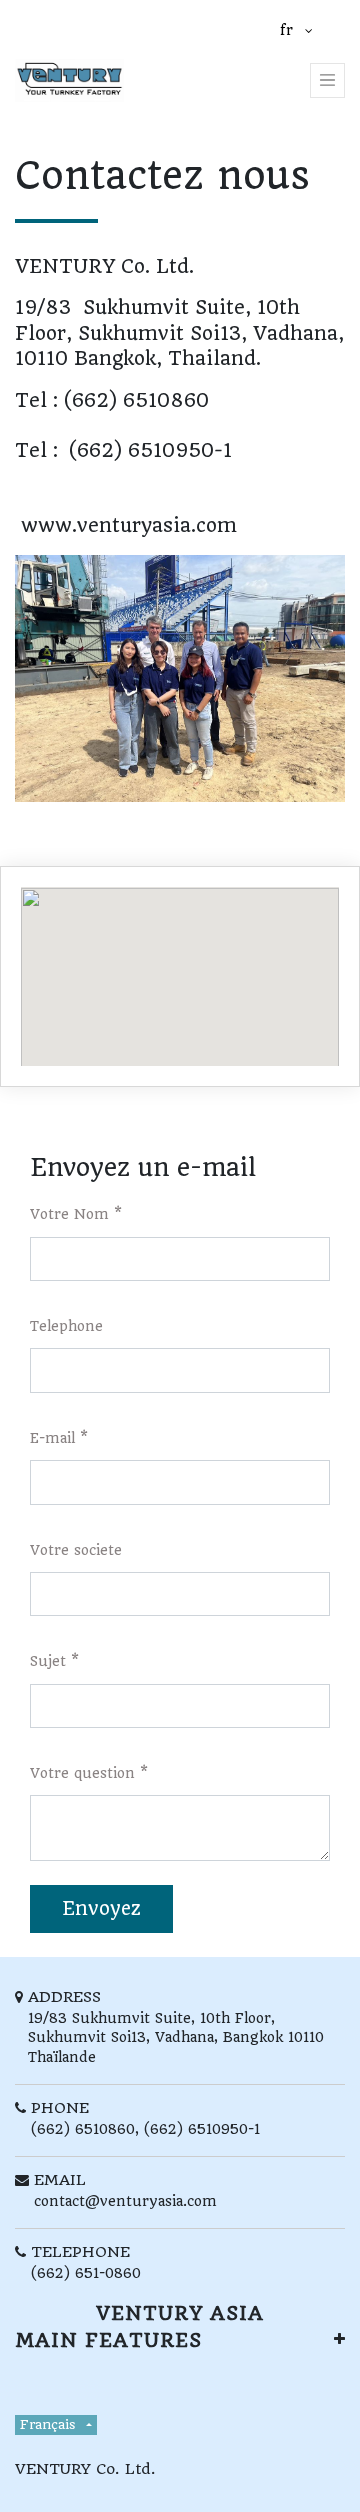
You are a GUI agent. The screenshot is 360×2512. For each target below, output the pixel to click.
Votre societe (76, 1550)
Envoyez (101, 1909)
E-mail (52, 1438)
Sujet (48, 1661)
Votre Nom (69, 1214)
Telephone (66, 1326)
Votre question (82, 1773)
